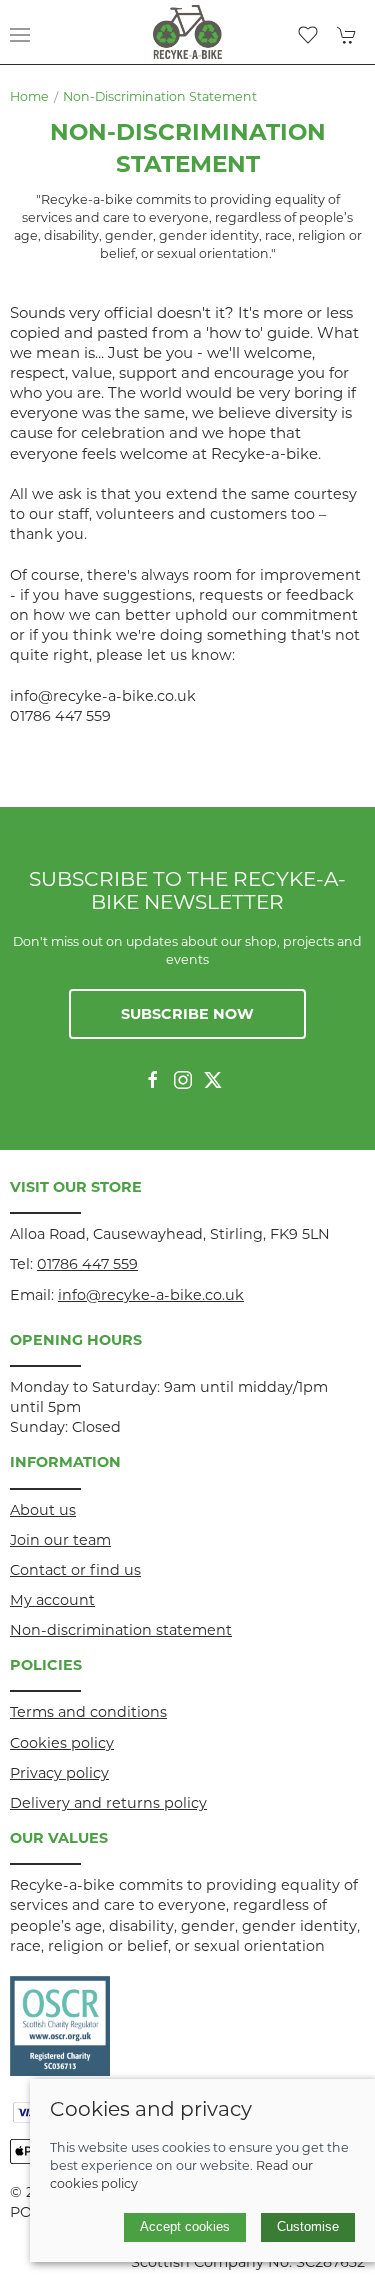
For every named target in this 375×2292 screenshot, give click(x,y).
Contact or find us (75, 1570)
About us (43, 1510)
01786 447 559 (87, 1264)
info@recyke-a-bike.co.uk (151, 1295)
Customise (308, 2226)
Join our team (60, 1540)
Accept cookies (185, 2226)
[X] (213, 1080)
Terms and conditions (88, 1712)
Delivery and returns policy (108, 1803)
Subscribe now (187, 1014)
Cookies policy (62, 1743)
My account (52, 1600)
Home (29, 96)
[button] (20, 35)
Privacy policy (59, 1773)
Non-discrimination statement (160, 96)
